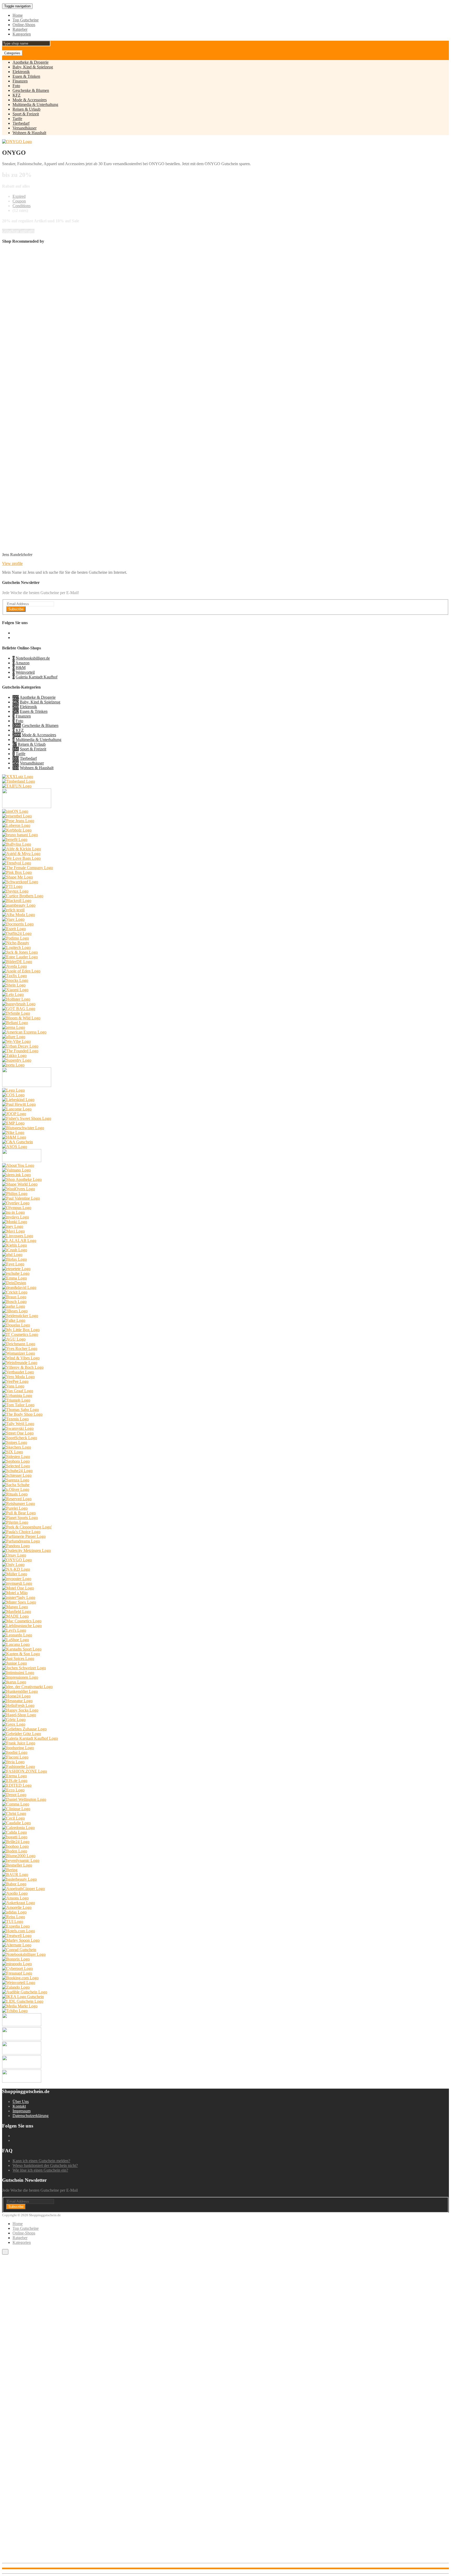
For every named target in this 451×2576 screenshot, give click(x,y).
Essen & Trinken (26, 76)
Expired (19, 196)
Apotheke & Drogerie (31, 62)
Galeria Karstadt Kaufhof (37, 677)
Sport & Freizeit (26, 114)
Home (18, 15)
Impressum (22, 2111)
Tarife (17, 119)
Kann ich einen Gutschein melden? (41, 2161)
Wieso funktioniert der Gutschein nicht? (45, 2165)
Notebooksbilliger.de (33, 658)
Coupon (19, 201)
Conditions (22, 206)
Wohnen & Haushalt (29, 133)
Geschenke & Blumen (31, 90)
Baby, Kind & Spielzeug (33, 67)
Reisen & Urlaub (26, 109)
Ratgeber (20, 29)
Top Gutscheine (26, 20)
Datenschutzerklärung (31, 2116)
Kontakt (19, 2106)
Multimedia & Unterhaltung (35, 104)
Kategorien (22, 34)
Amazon (22, 663)
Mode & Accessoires (30, 100)
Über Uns (21, 2102)
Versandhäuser (25, 128)
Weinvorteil (25, 672)
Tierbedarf (21, 123)
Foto (16, 86)
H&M (21, 668)
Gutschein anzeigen (18, 231)
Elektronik (21, 72)
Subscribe (16, 609)
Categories (12, 53)
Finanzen (20, 81)
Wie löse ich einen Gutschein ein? (40, 2170)
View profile (12, 563)
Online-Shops (24, 25)
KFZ (17, 95)
